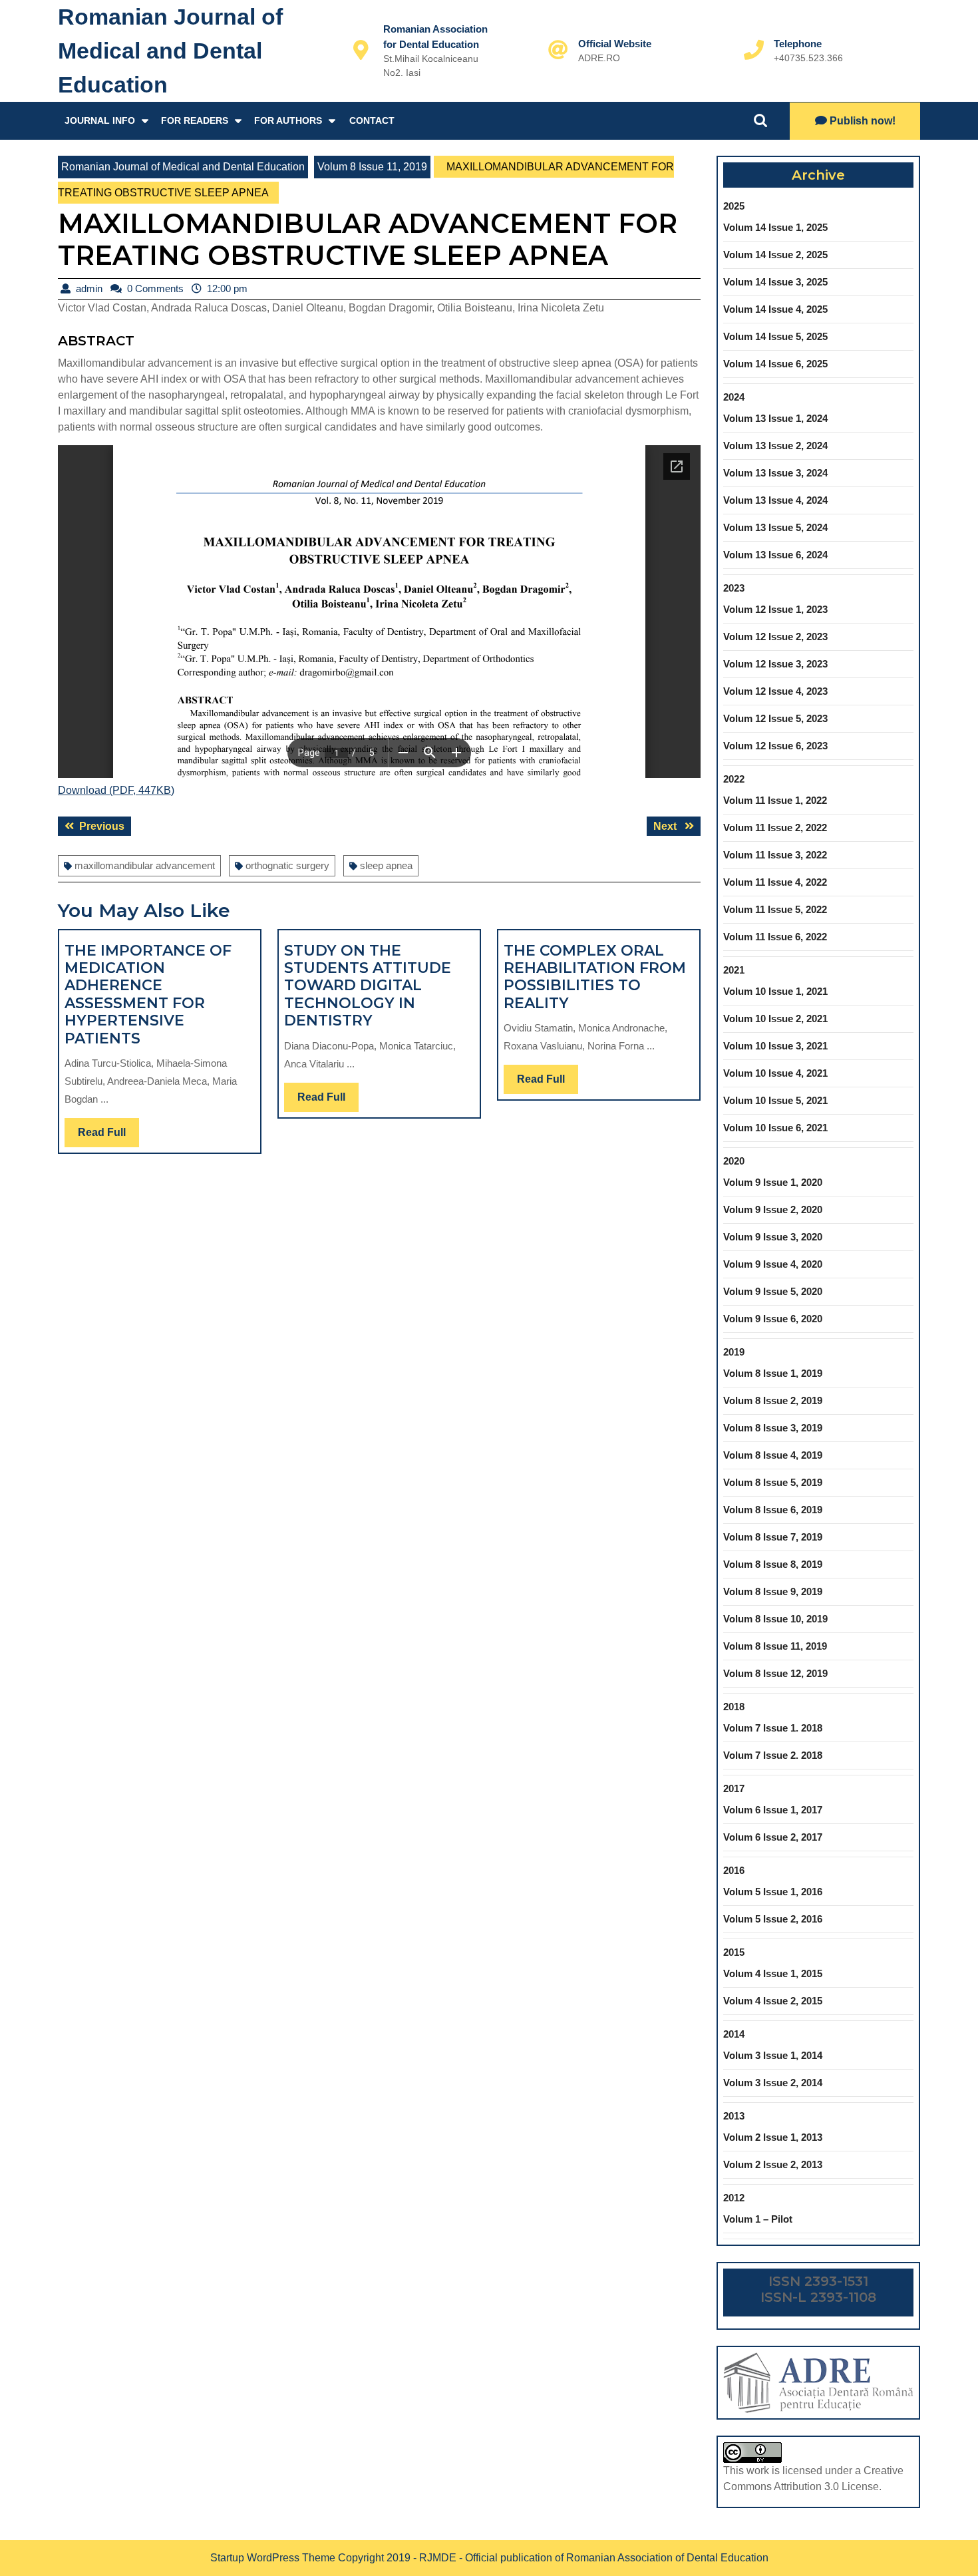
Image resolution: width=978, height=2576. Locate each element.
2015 (734, 1952)
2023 (734, 588)
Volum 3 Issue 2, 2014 (773, 2083)
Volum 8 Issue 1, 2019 (773, 1373)
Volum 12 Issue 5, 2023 (775, 718)
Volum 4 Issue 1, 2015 (773, 1973)
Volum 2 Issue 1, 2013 (773, 2137)
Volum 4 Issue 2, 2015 (773, 2001)
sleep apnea (386, 865)
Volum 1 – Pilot (758, 2219)
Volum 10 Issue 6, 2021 (775, 1128)
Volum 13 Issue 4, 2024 (775, 500)
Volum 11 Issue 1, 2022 (775, 800)
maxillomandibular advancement (145, 865)
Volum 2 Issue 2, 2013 (773, 2164)
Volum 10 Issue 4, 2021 (775, 1073)
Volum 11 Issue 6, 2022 (775, 937)
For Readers (195, 120)
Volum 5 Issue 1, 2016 (773, 1892)
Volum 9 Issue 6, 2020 (773, 1319)
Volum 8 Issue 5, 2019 (773, 1482)
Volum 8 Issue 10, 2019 (775, 1619)
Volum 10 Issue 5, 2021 (775, 1100)
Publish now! (863, 121)
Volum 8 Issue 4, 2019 (773, 1455)
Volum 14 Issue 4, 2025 (775, 309)
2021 (734, 970)
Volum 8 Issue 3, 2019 (773, 1428)
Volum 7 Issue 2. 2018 (773, 1755)
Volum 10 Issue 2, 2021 (775, 1018)
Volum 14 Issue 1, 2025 (775, 227)
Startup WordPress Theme (273, 2558)
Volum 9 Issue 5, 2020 (773, 1291)
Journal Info (100, 120)
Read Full (108, 1137)
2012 (734, 2198)
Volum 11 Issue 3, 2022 (775, 855)
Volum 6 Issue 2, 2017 (773, 1837)
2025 (734, 206)
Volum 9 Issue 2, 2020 (773, 1209)
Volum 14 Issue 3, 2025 (775, 282)
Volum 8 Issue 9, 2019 (773, 1591)
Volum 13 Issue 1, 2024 (775, 418)
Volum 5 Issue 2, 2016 (773, 1919)
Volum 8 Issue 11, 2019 (372, 167)
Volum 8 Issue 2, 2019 (773, 1400)
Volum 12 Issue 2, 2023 (775, 637)
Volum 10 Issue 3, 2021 (775, 1046)
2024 (734, 397)
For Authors (288, 120)
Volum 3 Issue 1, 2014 (773, 2055)
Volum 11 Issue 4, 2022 (775, 882)
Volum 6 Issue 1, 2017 (773, 1810)
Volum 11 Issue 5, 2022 (775, 909)
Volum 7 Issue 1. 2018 (773, 1728)
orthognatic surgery (287, 865)
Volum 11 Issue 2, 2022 (775, 828)
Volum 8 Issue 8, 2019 (773, 1564)
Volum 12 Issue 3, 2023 (775, 664)
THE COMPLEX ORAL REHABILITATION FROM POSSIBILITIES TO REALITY (595, 977)
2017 (734, 1788)
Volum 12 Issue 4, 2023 (775, 691)
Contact (372, 120)
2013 (734, 2116)
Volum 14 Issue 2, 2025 (775, 255)
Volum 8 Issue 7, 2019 (773, 1537)
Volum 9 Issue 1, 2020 (773, 1182)
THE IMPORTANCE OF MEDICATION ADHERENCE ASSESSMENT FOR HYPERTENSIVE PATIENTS (148, 995)
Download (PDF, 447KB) (116, 790)
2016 (734, 1870)
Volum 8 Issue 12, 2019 (775, 1673)
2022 (734, 779)
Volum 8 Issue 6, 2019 (773, 1510)
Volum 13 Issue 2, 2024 (775, 446)
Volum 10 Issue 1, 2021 (775, 991)
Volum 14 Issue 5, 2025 (775, 336)
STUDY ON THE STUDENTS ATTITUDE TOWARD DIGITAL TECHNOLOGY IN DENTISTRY (368, 986)
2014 (734, 2034)
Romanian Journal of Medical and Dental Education (170, 51)
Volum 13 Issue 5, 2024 (775, 527)
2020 (734, 1161)
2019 (734, 1352)
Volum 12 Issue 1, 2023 (775, 609)
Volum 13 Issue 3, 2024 (775, 473)
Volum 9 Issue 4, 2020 (773, 1264)
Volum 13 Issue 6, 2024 (775, 555)
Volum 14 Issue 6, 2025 (775, 364)
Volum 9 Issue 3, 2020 (773, 1237)
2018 (734, 1707)
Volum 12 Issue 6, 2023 (775, 746)
